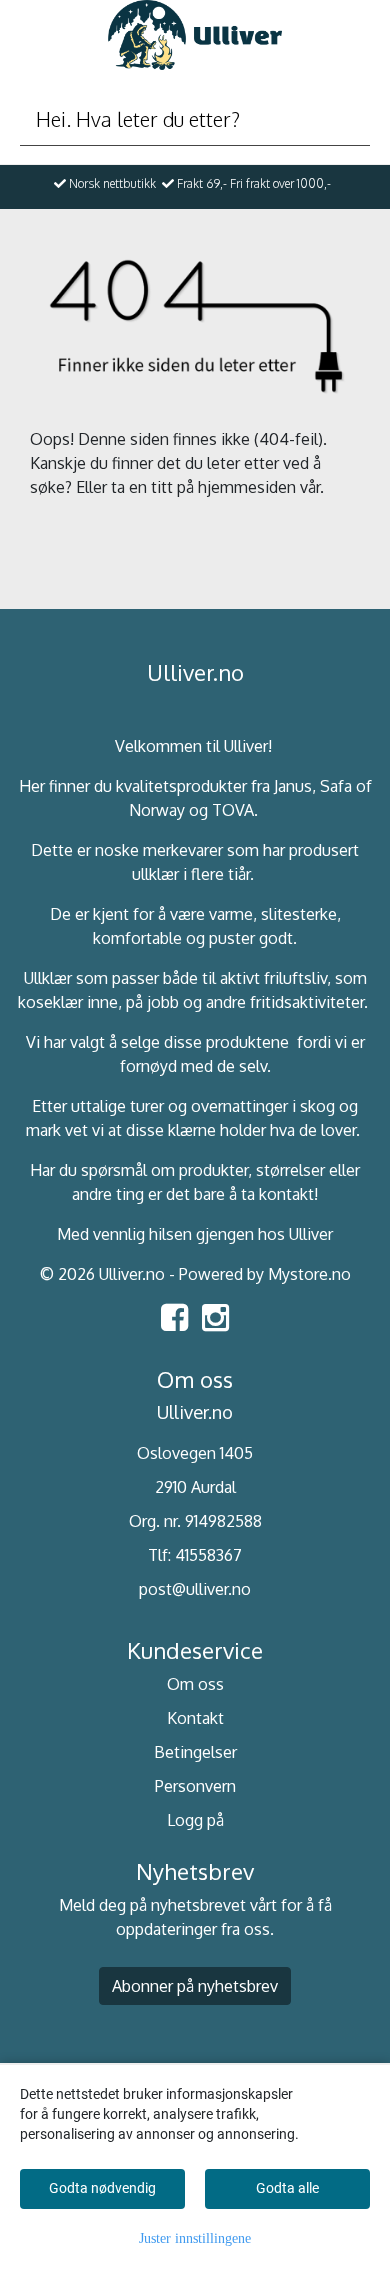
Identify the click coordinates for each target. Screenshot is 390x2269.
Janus (293, 786)
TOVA (233, 810)
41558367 (208, 1555)
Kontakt (195, 1718)
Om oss (195, 1684)
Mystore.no (309, 1274)
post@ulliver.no (195, 1589)
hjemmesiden (247, 487)
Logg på (195, 1820)
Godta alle (287, 2188)
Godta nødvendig (102, 2188)
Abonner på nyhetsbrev (195, 1986)
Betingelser (195, 1752)
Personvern (195, 1786)
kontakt (286, 1194)
